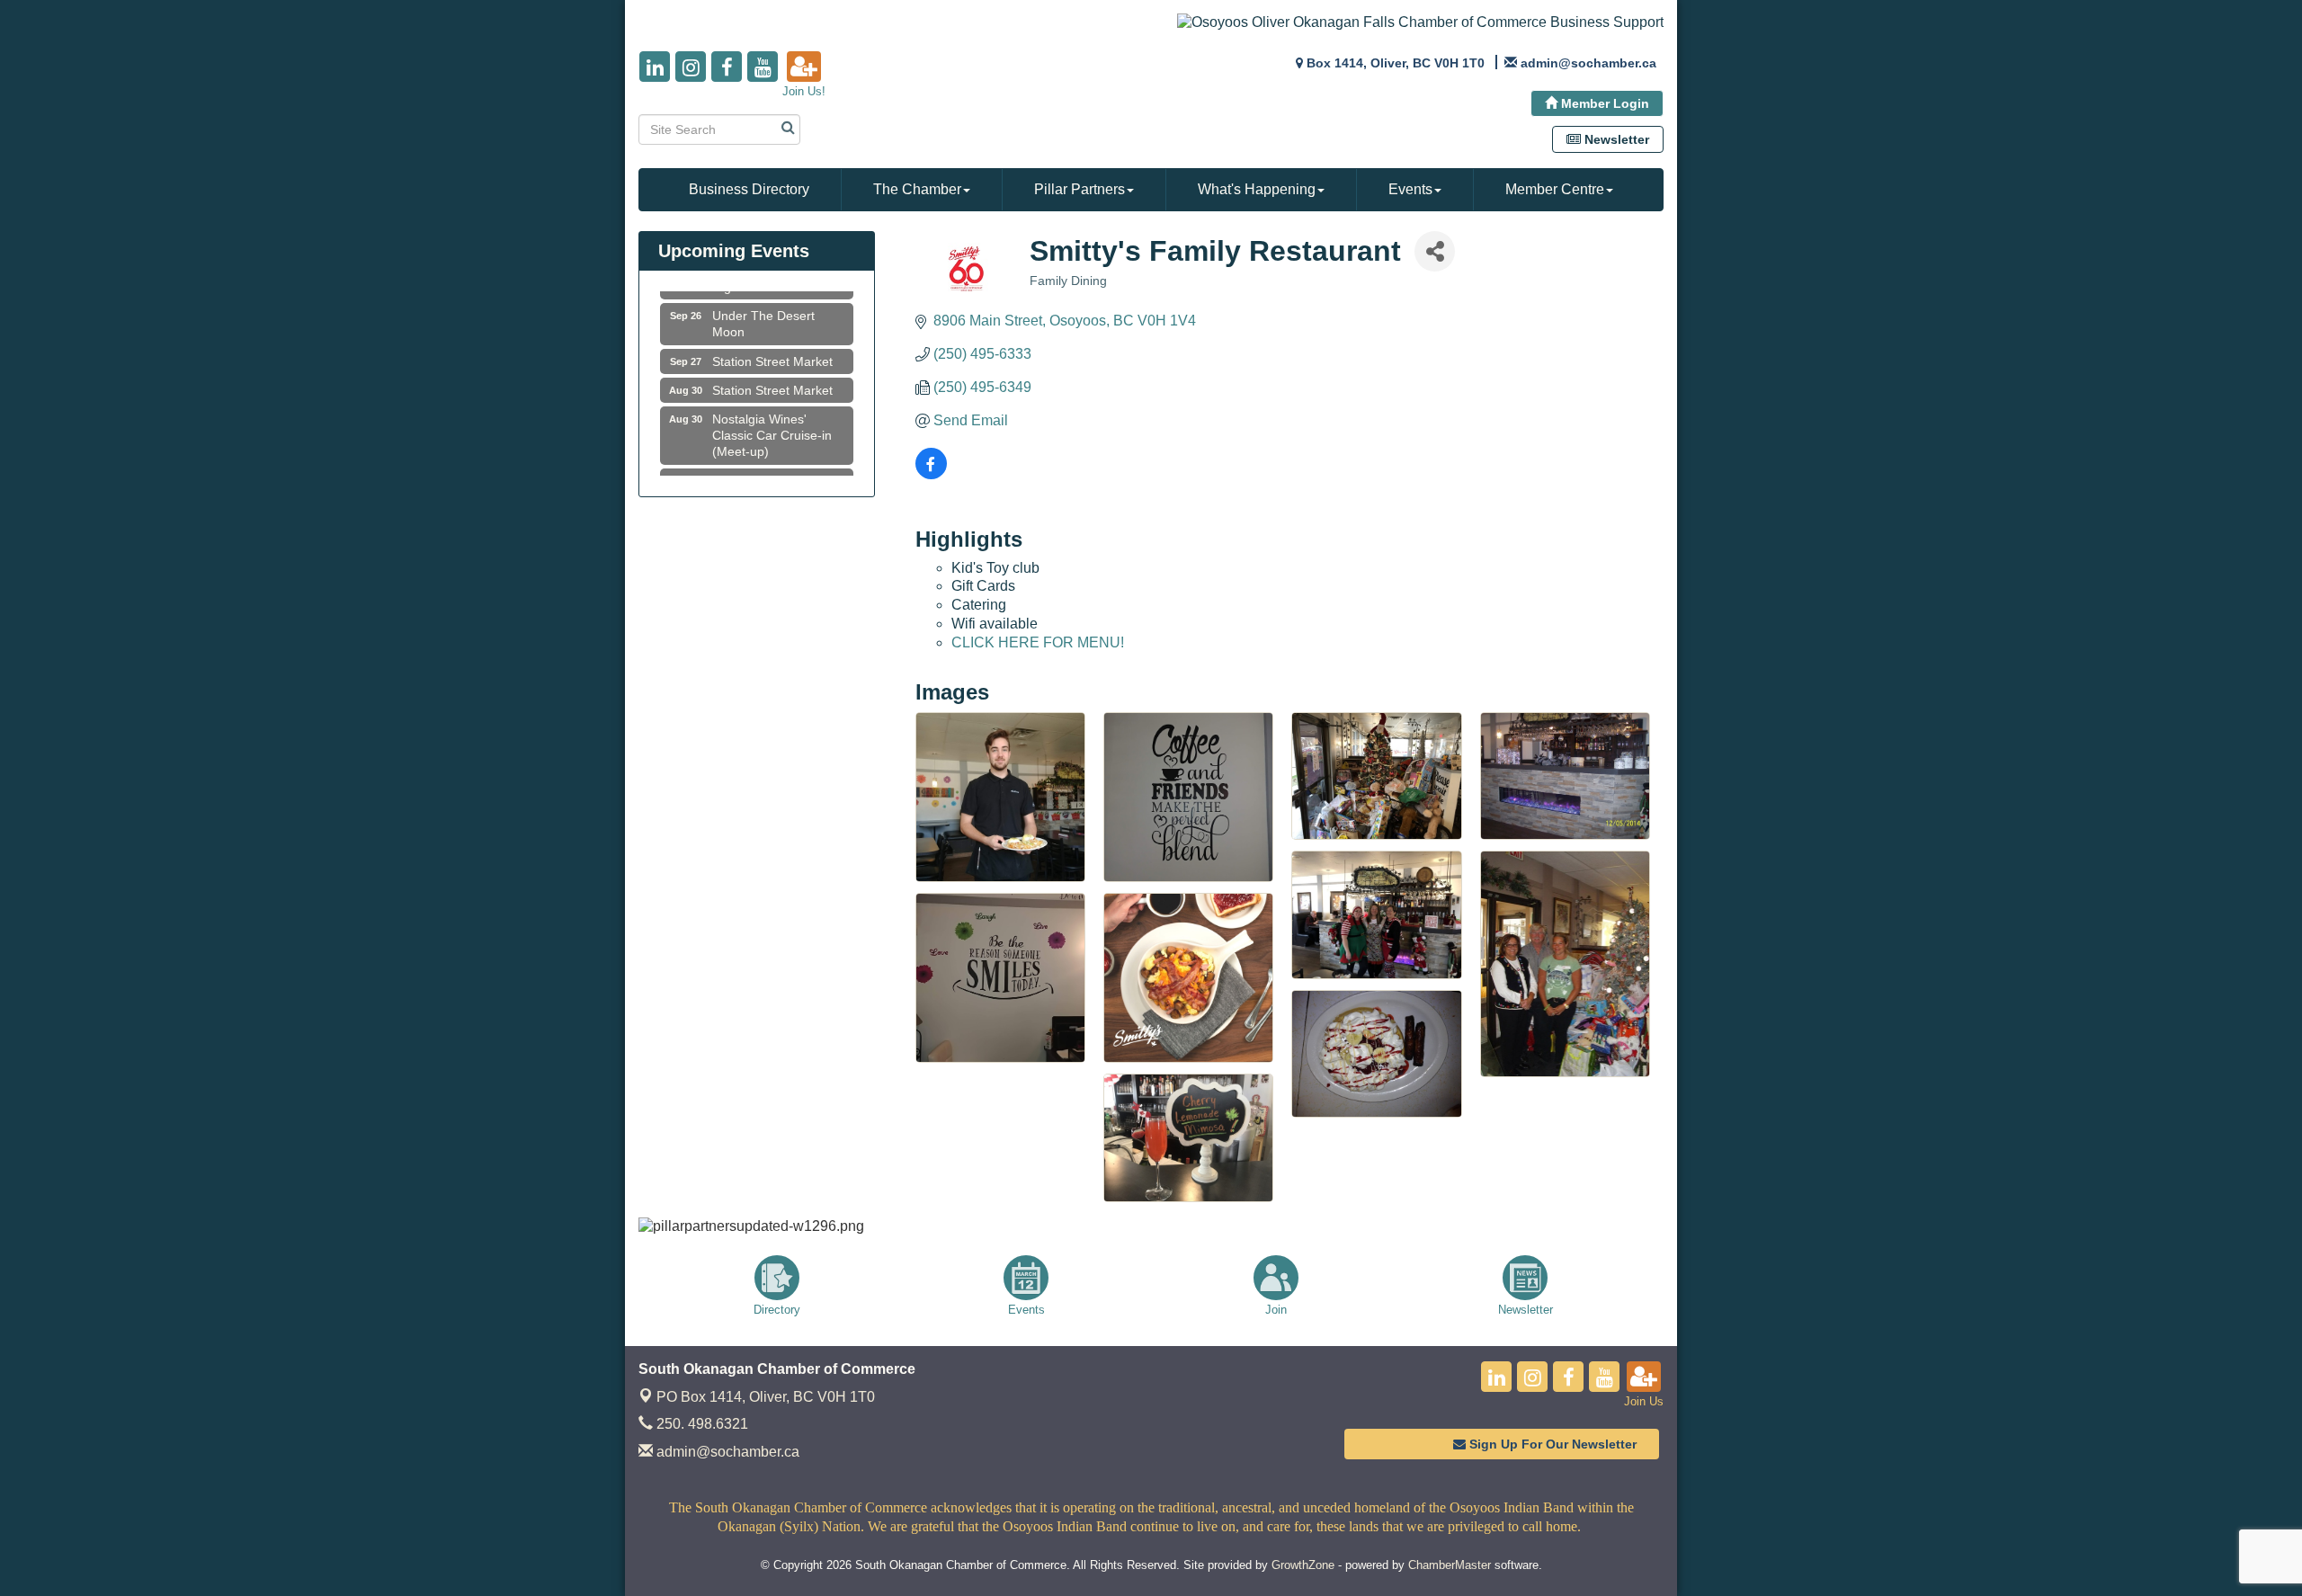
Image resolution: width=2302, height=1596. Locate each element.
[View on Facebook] (931, 474)
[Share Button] (1435, 251)
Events (1410, 189)
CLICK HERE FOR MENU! (1038, 642)
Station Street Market (772, 339)
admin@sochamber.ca (726, 1452)
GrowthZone (1303, 1565)
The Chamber (917, 189)
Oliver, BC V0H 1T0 (766, 1397)
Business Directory (749, 189)
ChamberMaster (1450, 1565)
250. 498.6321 (700, 1424)
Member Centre (1555, 189)
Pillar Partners (1080, 189)
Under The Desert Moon (763, 301)
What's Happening (1257, 189)
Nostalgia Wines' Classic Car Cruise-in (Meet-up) (772, 413)
